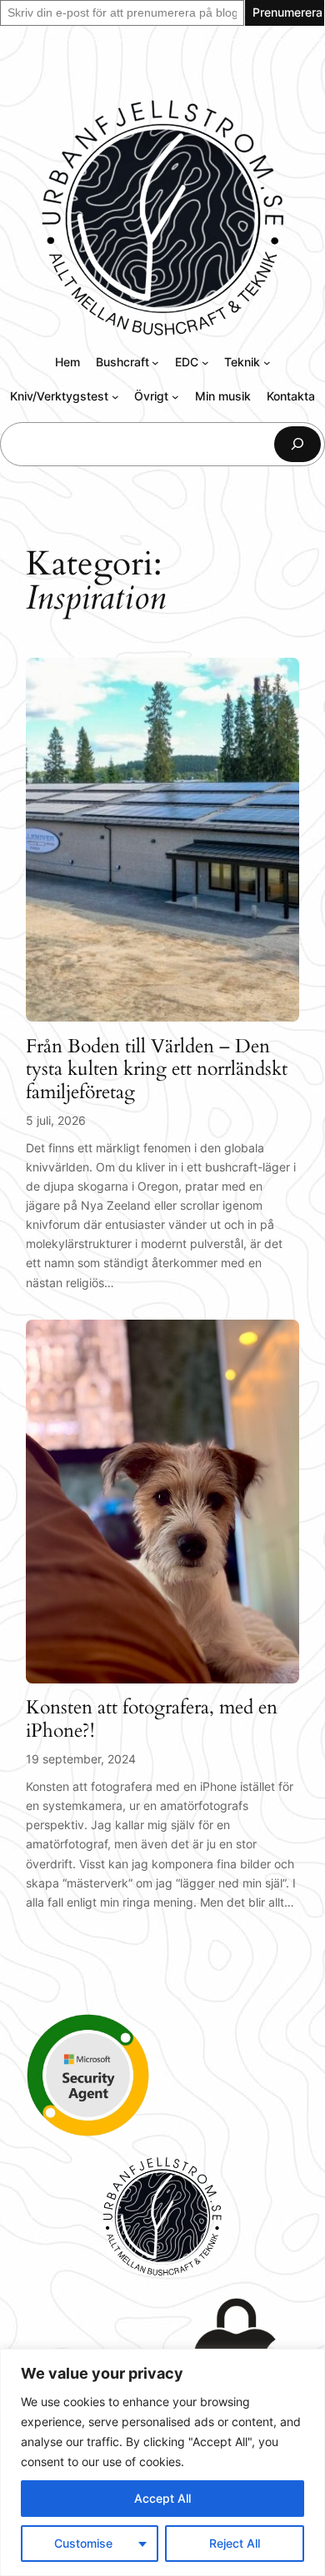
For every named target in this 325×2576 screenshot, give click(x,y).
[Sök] (297, 444)
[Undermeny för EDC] (205, 363)
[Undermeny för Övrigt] (175, 397)
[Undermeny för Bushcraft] (155, 363)
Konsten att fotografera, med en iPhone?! (152, 1719)
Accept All (162, 2498)
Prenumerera (287, 12)
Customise (83, 2543)
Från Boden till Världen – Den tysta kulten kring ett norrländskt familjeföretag (157, 1069)
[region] (162, 2462)
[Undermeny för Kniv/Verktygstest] (115, 397)
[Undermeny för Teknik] (267, 363)
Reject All (235, 2543)
